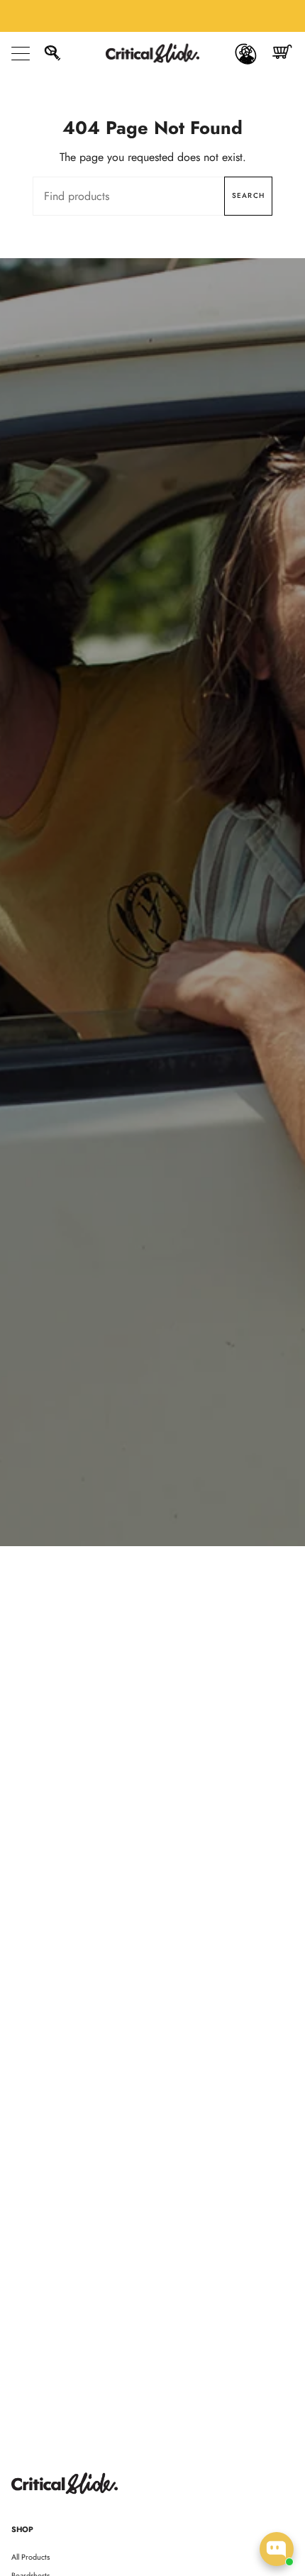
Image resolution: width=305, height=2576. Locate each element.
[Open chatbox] (277, 2549)
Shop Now (152, 928)
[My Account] (246, 53)
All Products (30, 2557)
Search (248, 195)
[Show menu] (22, 53)
